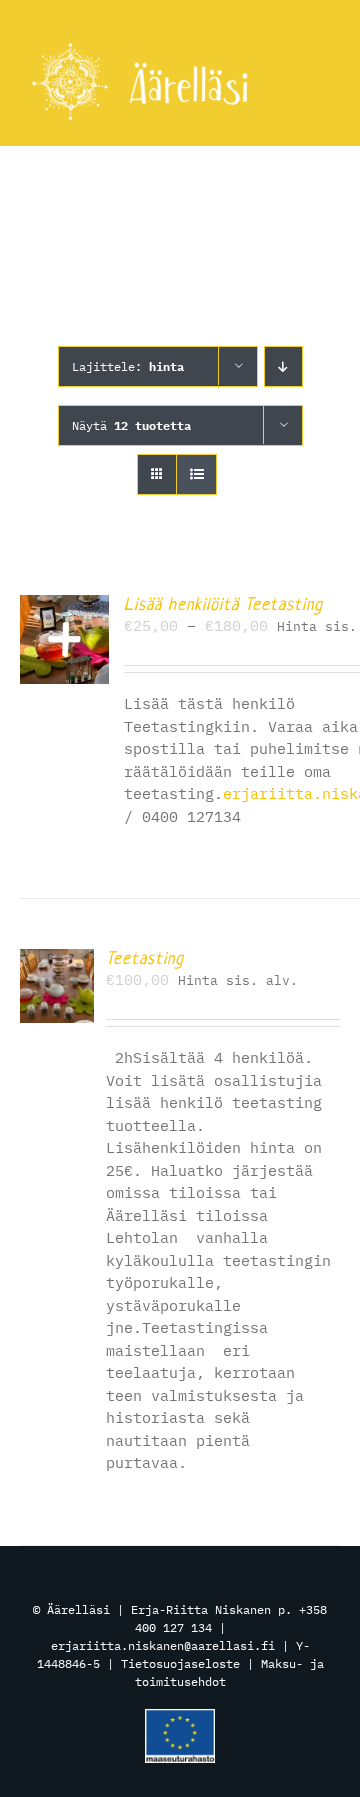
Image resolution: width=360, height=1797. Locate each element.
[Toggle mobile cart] (320, 98)
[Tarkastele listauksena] (196, 474)
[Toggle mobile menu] (319, 77)
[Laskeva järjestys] (283, 366)
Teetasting (145, 958)
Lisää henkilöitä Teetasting (223, 604)
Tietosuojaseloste (180, 1663)
